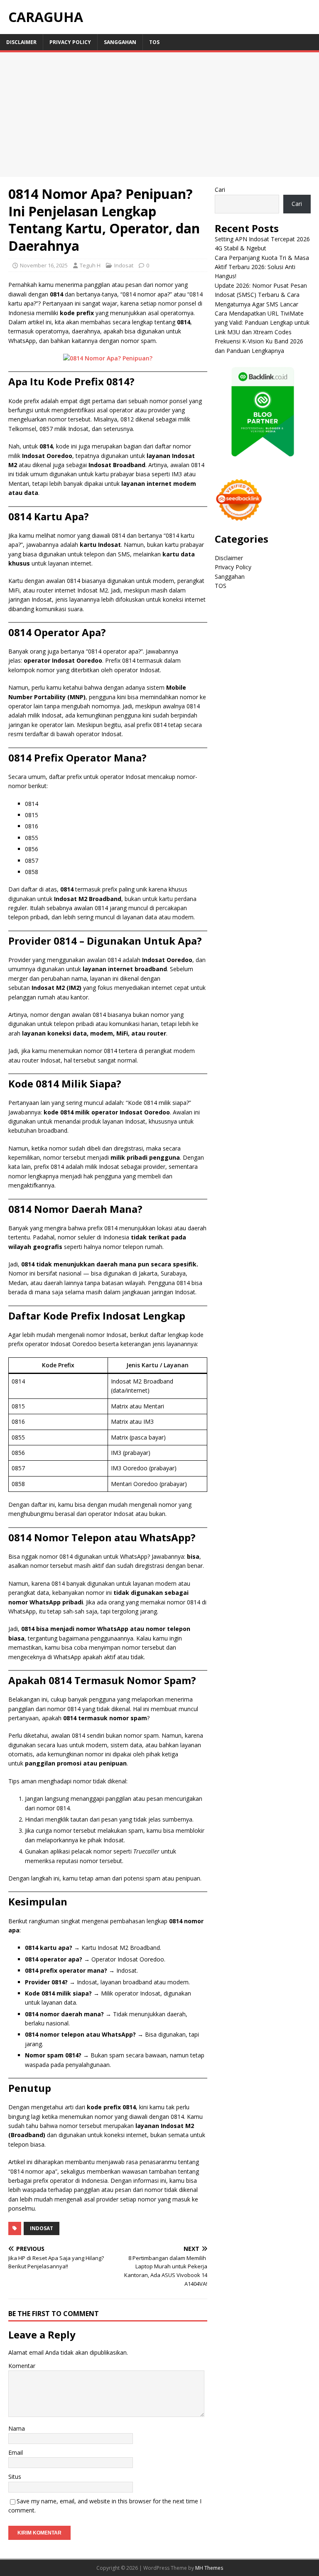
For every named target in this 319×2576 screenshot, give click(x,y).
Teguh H (90, 265)
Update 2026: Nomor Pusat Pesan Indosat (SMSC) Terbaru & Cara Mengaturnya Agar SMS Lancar (261, 295)
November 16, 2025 (44, 265)
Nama (17, 2428)
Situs (15, 2477)
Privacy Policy (70, 42)
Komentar (22, 2366)
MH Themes (209, 2568)
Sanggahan (120, 42)
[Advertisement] (159, 115)
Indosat (124, 265)
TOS (154, 42)
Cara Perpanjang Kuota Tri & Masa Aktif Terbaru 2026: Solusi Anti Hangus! (262, 267)
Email (16, 2452)
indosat (42, 2228)
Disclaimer (21, 42)
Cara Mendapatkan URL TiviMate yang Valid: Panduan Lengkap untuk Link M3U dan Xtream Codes (262, 323)
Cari (220, 190)
